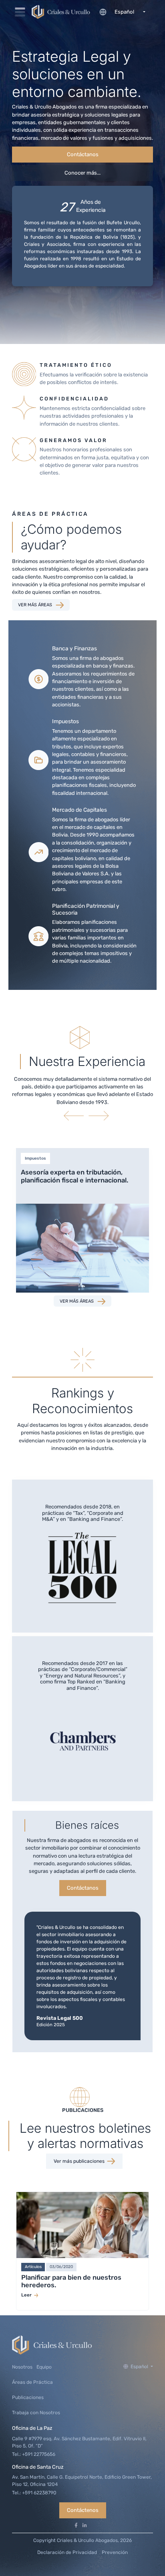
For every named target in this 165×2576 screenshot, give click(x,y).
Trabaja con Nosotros (36, 2413)
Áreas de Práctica (32, 2382)
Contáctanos (83, 154)
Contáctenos (83, 2510)
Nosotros (22, 2367)
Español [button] (139, 2367)
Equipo (44, 2367)
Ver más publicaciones (79, 2161)
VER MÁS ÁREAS (36, 605)
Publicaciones (28, 2397)
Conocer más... (82, 173)
